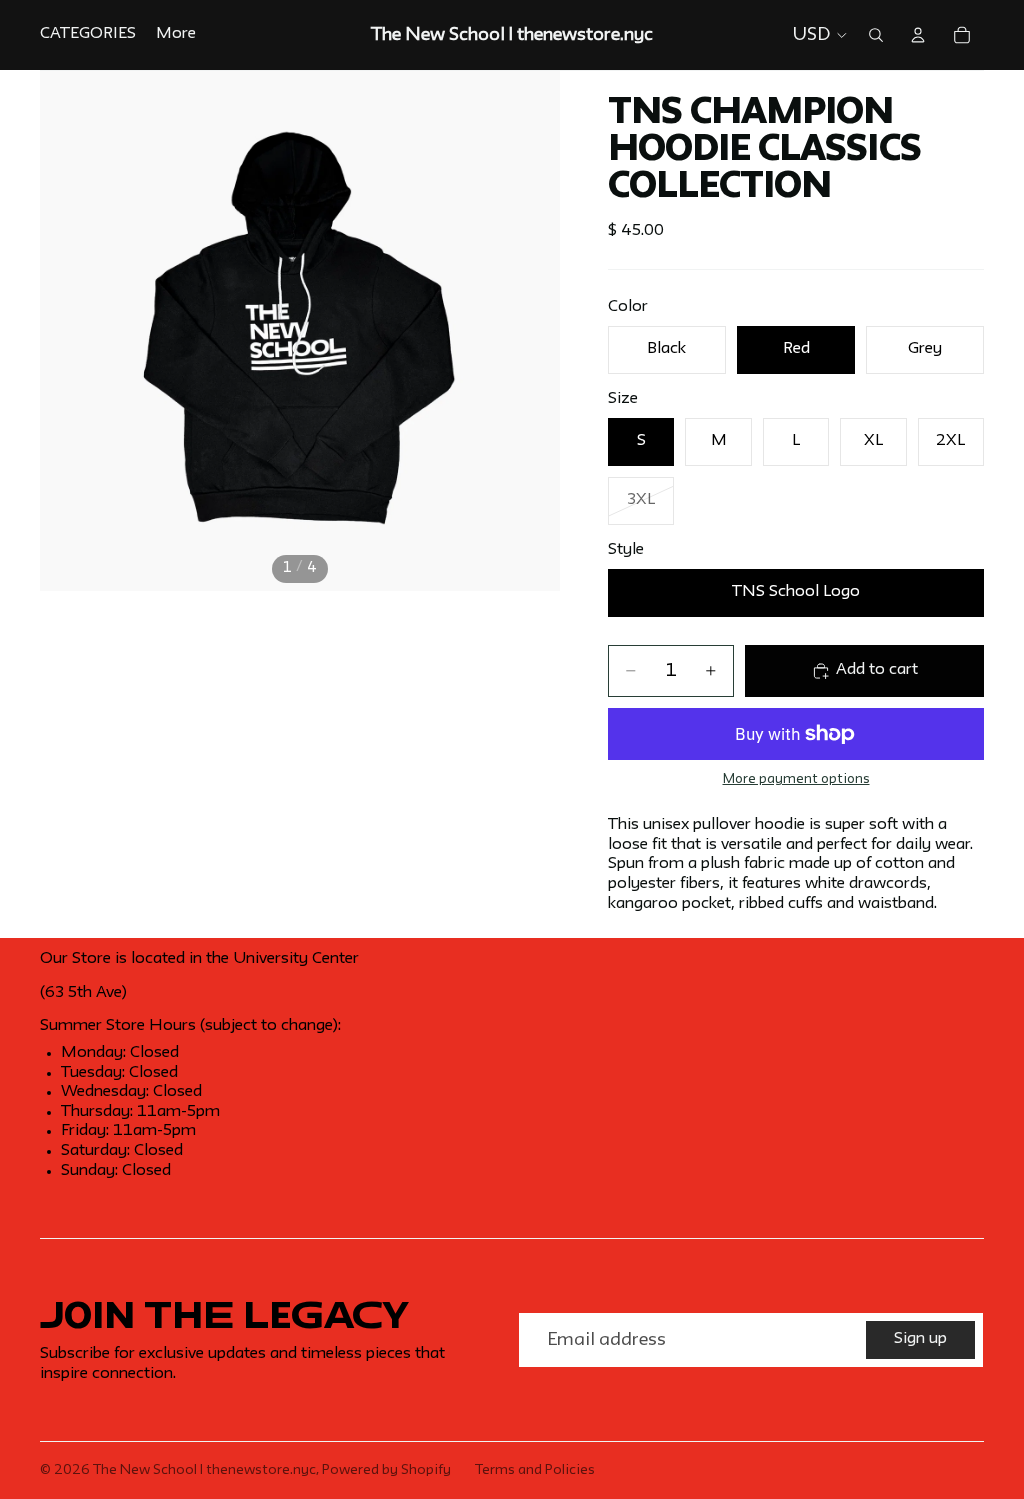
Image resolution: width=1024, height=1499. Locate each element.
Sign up (920, 1339)
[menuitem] (176, 35)
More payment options (796, 779)
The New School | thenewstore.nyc (204, 1470)
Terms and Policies (535, 1470)
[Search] (876, 35)
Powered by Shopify (386, 1470)
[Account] (918, 35)
